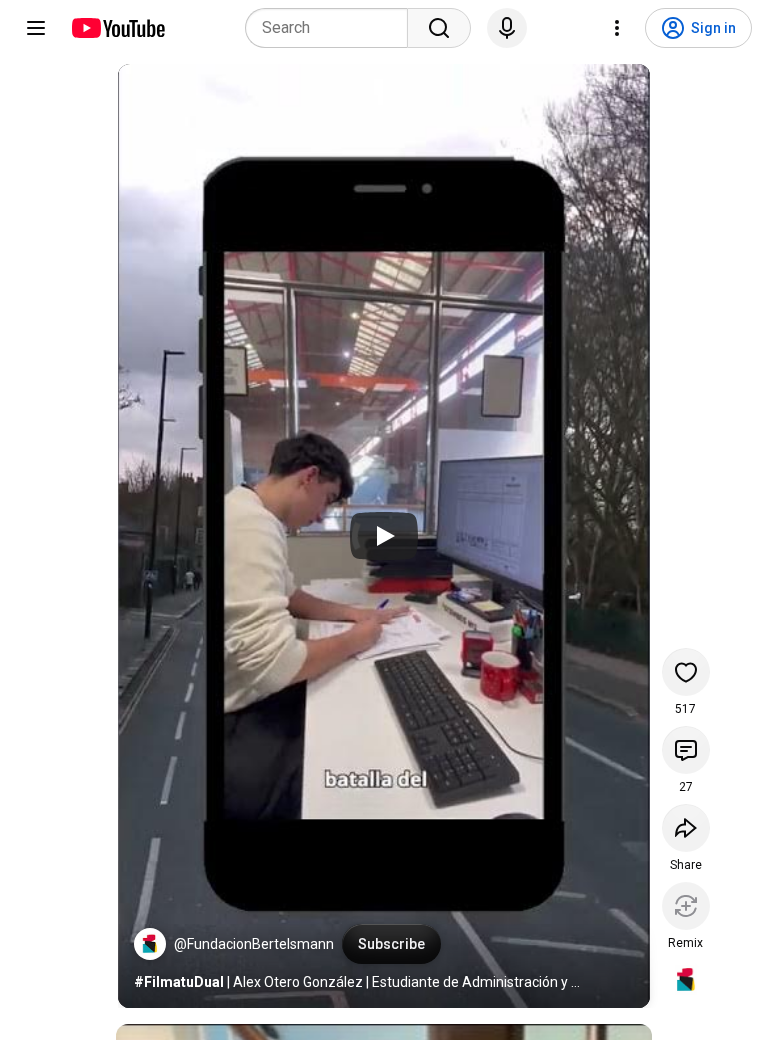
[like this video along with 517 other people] (686, 672)
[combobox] (332, 28)
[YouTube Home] (117, 28)
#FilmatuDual (179, 982)
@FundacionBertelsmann (254, 944)
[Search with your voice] (507, 28)
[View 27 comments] (686, 750)
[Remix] (686, 906)
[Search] (439, 28)
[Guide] (36, 28)
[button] (150, 944)
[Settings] (617, 28)
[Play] (384, 536)
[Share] (686, 828)
